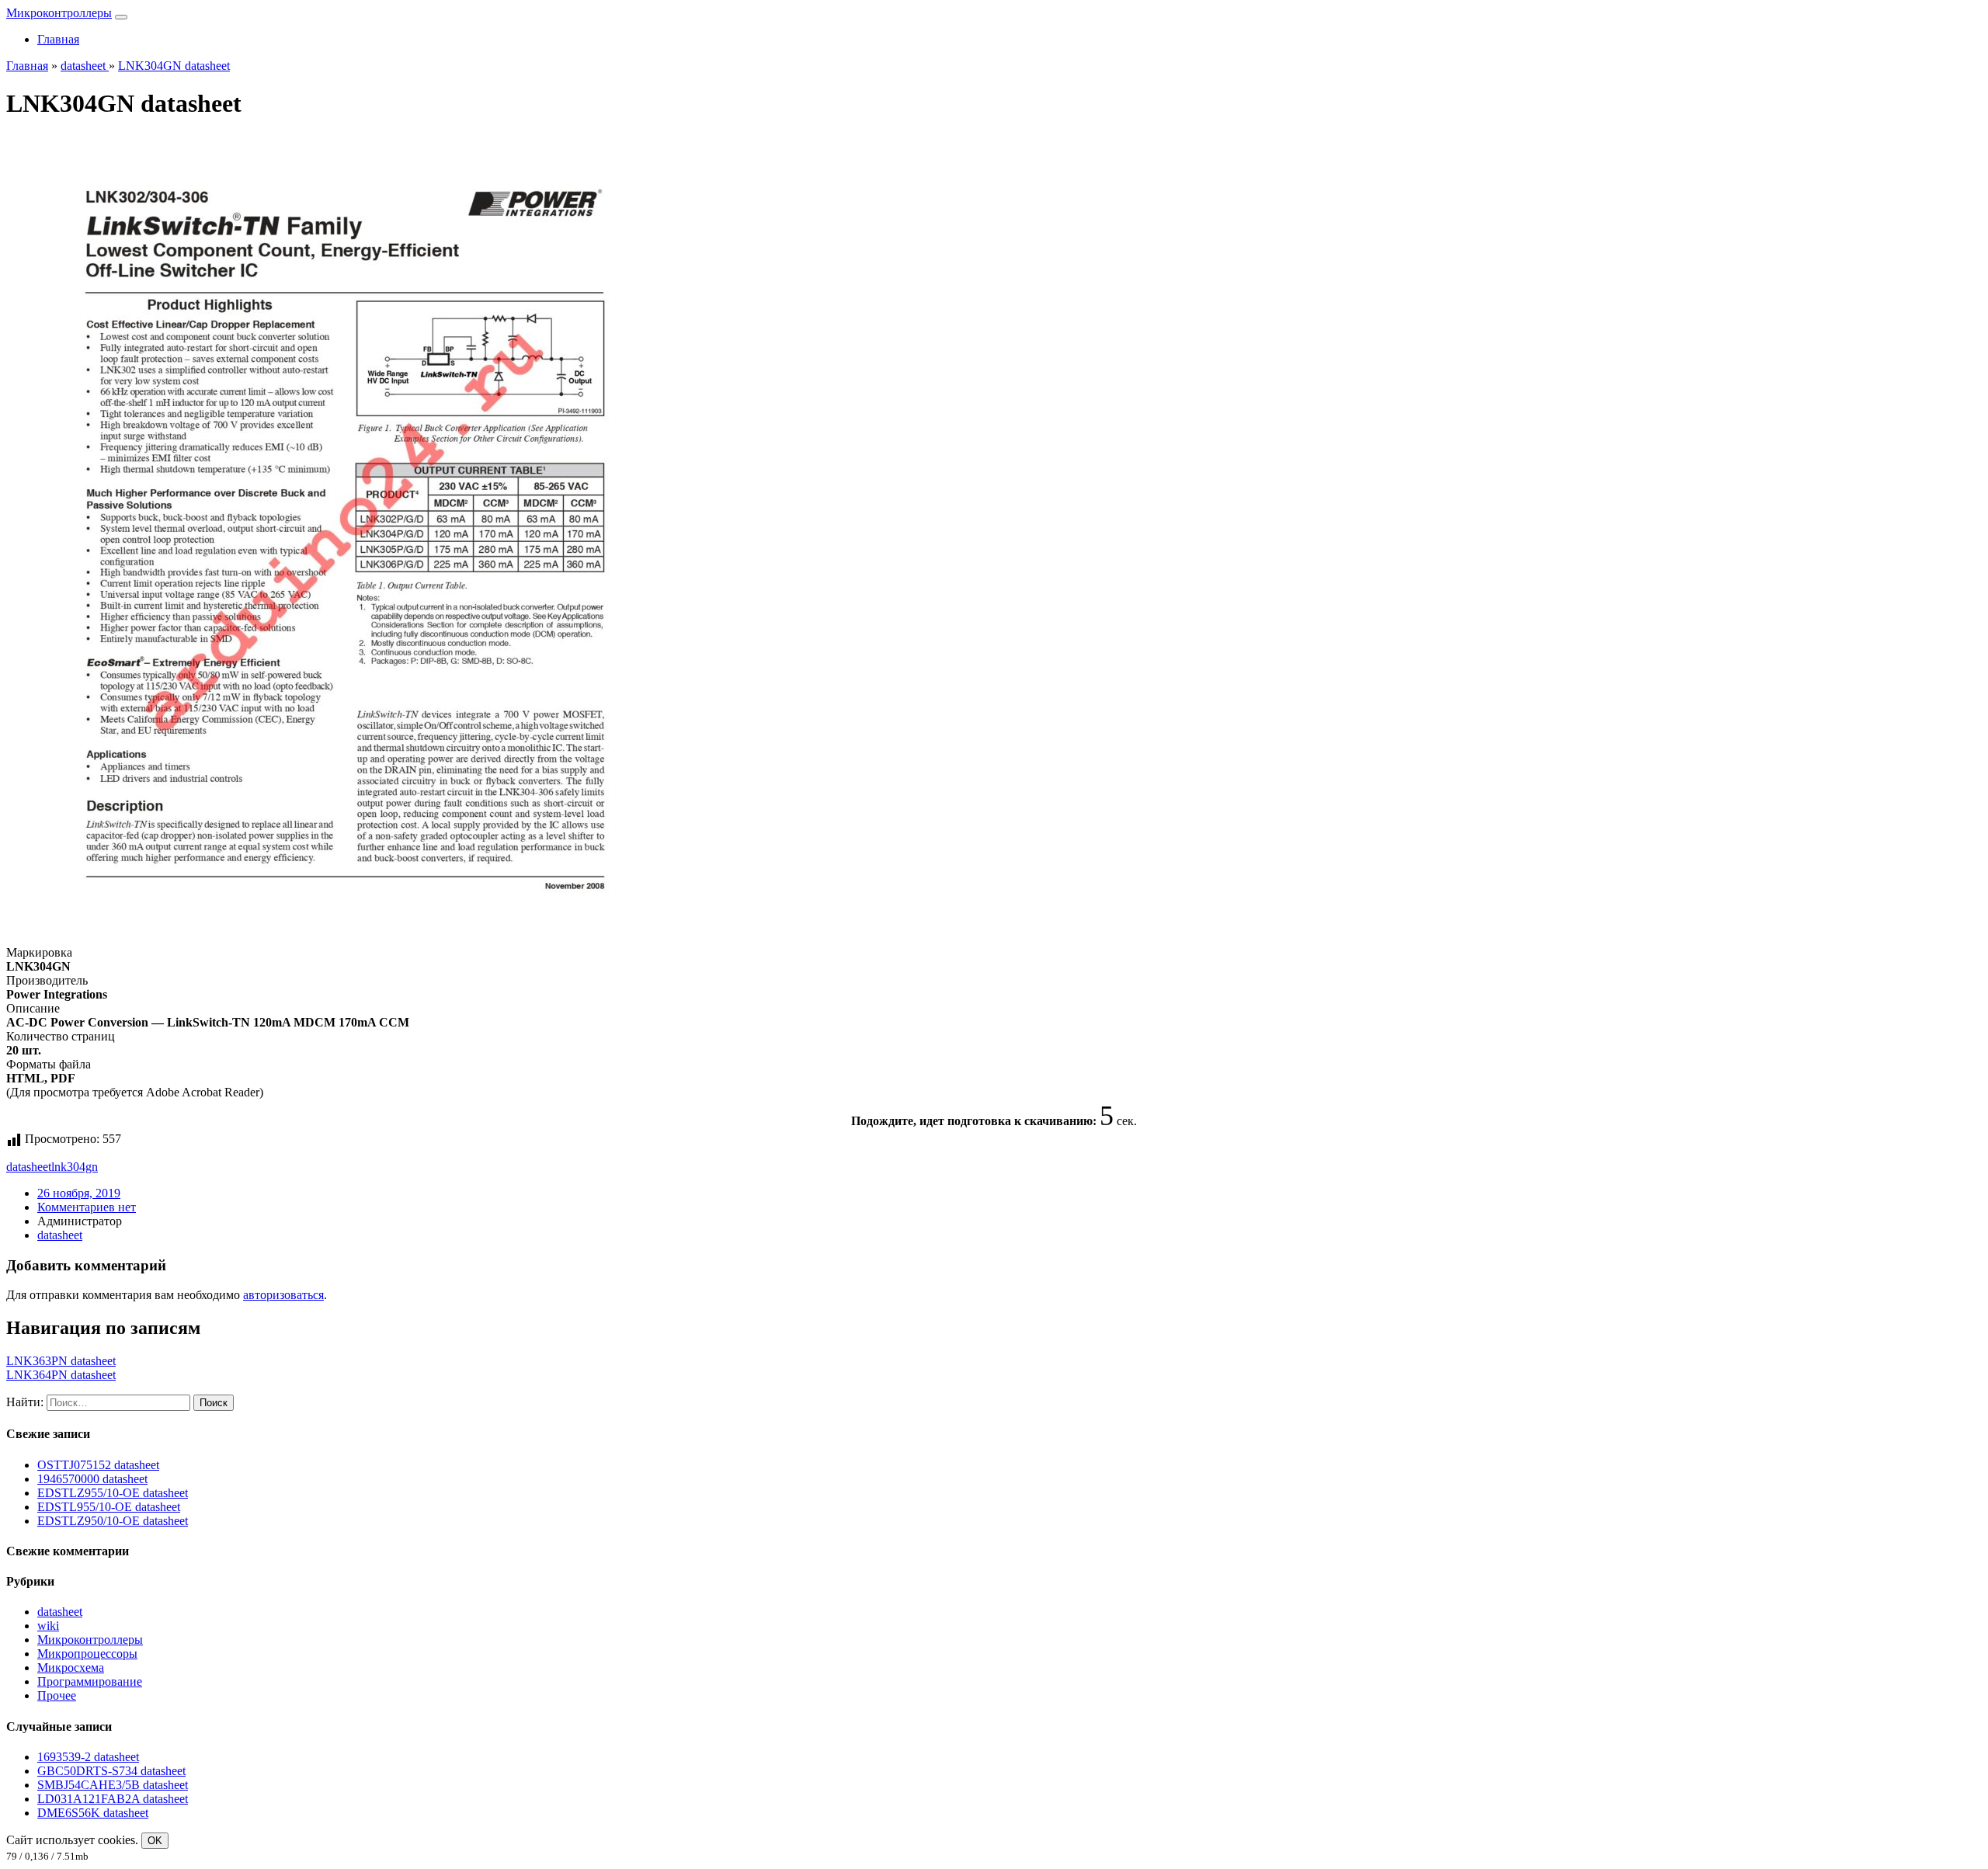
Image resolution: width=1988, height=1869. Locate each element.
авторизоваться (283, 1295)
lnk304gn (75, 1167)
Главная (58, 39)
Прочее (57, 1695)
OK (155, 1841)
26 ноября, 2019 (79, 1193)
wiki (48, 1626)
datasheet (29, 1167)
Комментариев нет (87, 1207)
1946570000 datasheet (92, 1479)
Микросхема (71, 1668)
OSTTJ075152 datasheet (98, 1465)
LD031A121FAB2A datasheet (113, 1799)
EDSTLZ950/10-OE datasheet (113, 1521)
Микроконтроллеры (59, 13)
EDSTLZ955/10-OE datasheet (113, 1493)
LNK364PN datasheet (61, 1375)
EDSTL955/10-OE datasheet (109, 1507)
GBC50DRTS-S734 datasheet (111, 1771)
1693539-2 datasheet (88, 1757)
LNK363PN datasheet (61, 1361)
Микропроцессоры (87, 1654)
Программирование (90, 1681)
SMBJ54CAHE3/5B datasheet (113, 1785)
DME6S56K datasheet (93, 1813)
